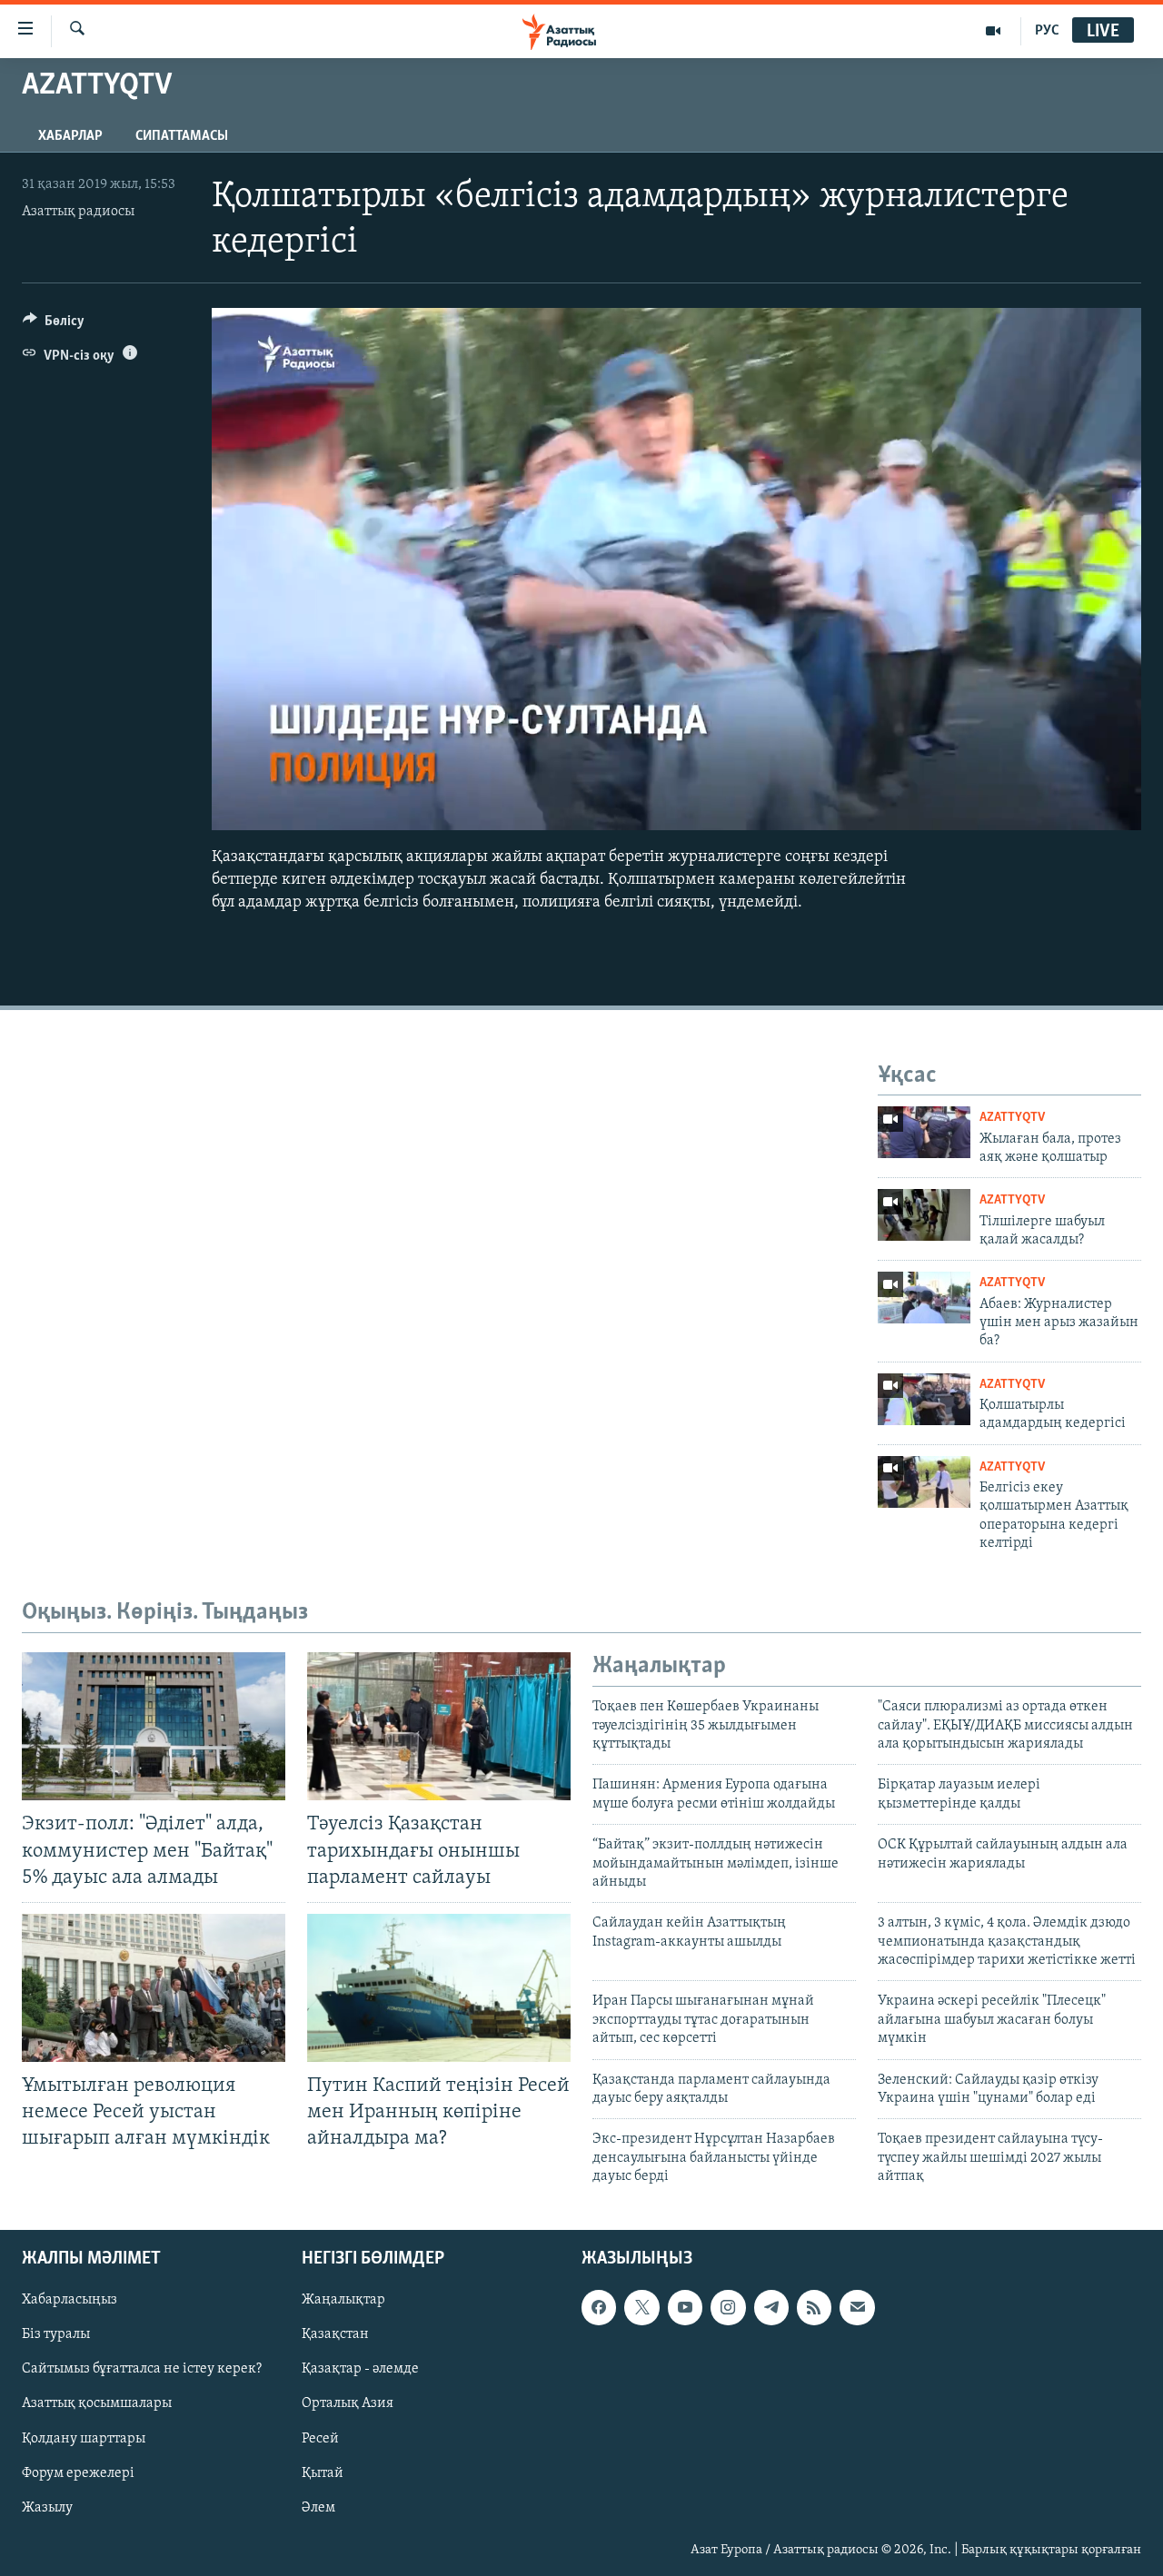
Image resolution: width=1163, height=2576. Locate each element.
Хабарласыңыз (70, 2300)
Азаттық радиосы (78, 212)
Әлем (318, 2507)
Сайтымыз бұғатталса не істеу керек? (142, 2369)
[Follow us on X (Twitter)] (641, 2307)
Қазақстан (335, 2334)
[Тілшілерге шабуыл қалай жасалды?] (924, 1215)
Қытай (323, 2472)
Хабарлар (70, 136)
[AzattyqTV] (994, 31)
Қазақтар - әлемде (360, 2369)
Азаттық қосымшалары (97, 2403)
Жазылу (47, 2507)
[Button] (54, 325)
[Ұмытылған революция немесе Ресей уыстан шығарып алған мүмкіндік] (154, 1988)
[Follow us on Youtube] (685, 2307)
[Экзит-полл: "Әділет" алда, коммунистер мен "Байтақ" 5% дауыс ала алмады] (154, 1726)
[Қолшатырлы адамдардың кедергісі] (924, 1399)
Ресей (320, 2438)
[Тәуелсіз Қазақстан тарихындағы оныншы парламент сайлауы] (439, 1726)
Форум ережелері (78, 2472)
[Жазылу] (857, 2307)
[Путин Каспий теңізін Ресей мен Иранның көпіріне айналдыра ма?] (439, 1988)
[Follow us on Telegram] (771, 2307)
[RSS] (814, 2307)
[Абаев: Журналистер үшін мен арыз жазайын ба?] (924, 1298)
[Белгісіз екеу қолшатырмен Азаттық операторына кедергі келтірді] (924, 1482)
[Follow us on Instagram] (728, 2307)
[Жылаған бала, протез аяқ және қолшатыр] (924, 1132)
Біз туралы (56, 2334)
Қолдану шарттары (84, 2438)
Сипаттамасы (182, 136)
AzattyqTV (1012, 1118)
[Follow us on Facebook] (599, 2307)
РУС (1047, 31)
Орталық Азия (348, 2403)
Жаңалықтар (343, 2300)
